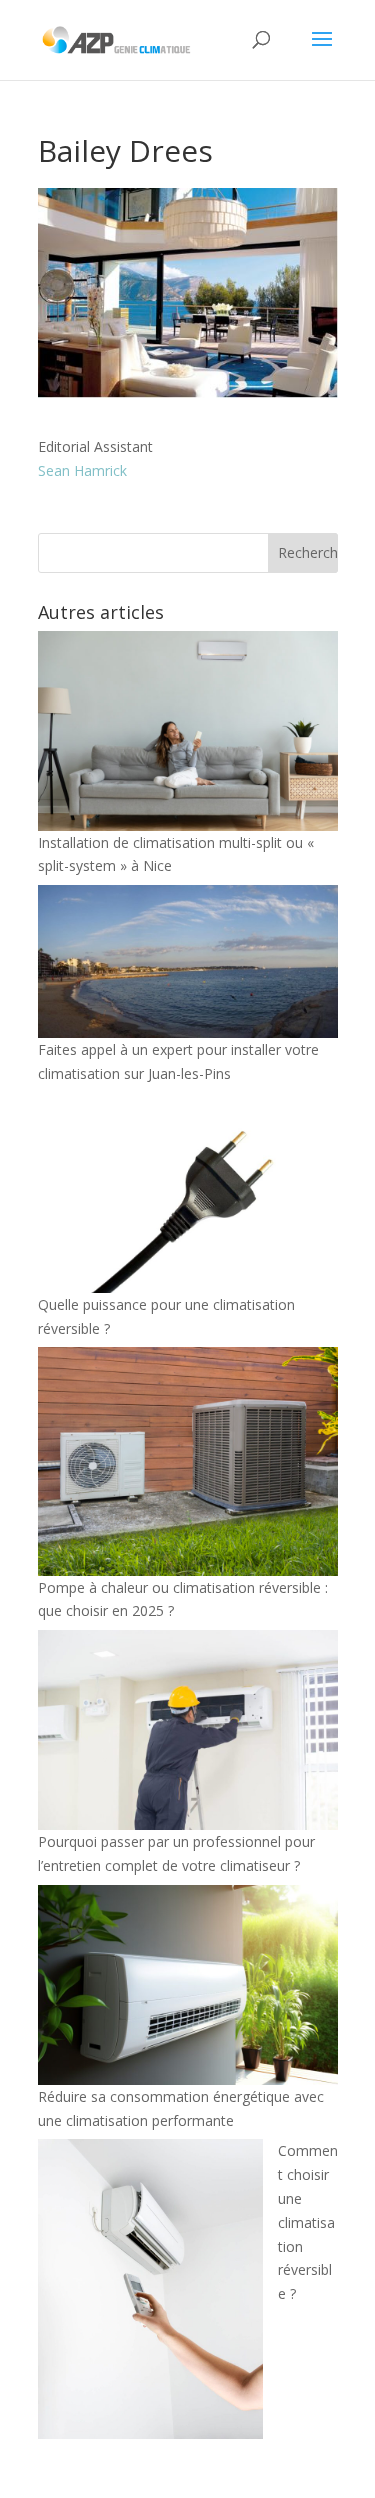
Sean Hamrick (82, 470)
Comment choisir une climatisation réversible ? (308, 2222)
